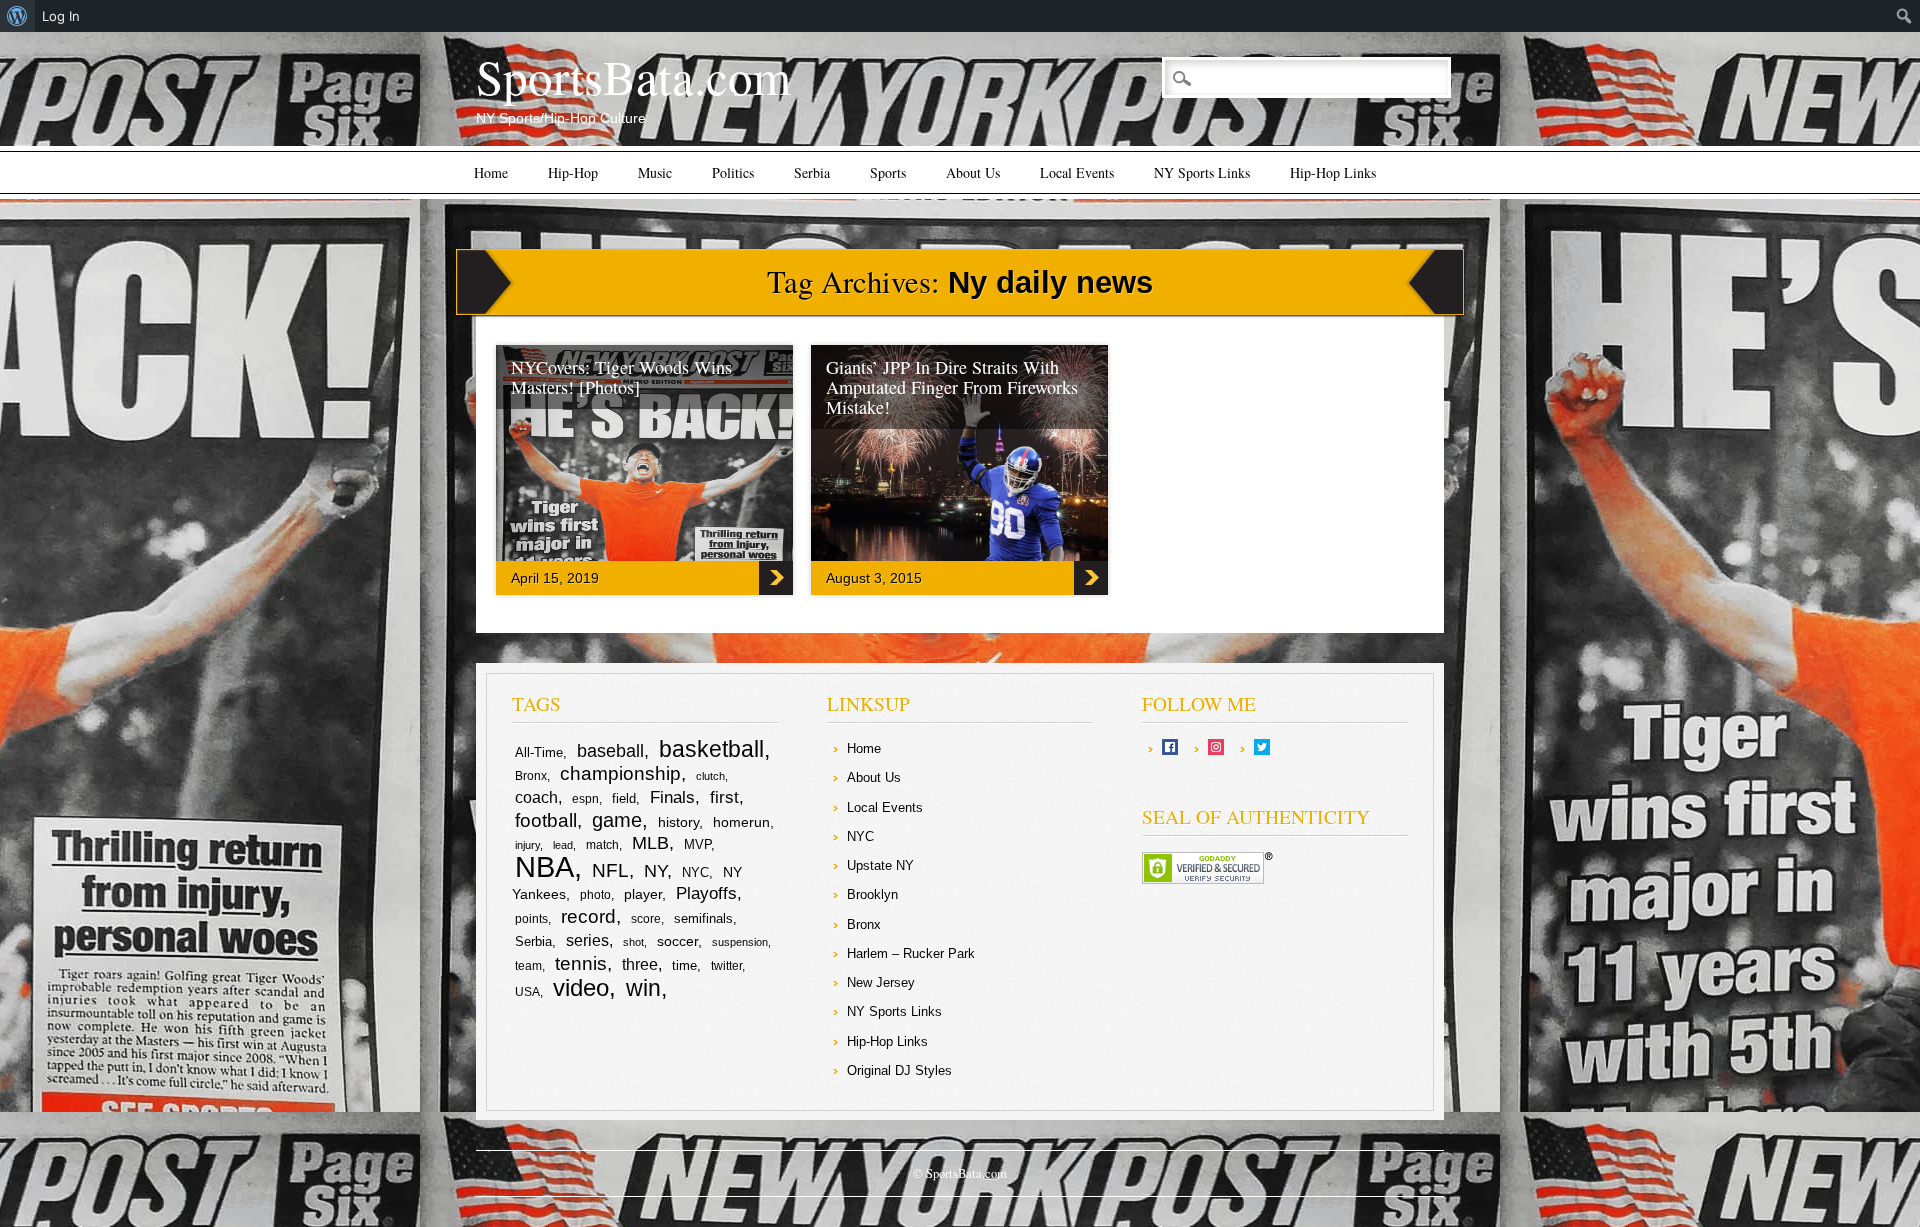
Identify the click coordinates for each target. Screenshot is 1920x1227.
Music (655, 172)
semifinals (703, 918)
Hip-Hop (573, 172)
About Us (973, 172)
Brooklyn (872, 894)
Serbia (812, 172)
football (546, 820)
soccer (677, 941)
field (624, 798)
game (617, 820)
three (640, 964)
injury (527, 845)
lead (563, 845)
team (528, 966)
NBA (544, 866)
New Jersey (881, 982)
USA (527, 992)
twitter (726, 966)
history (678, 822)
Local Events (1077, 172)
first (724, 797)
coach (536, 797)
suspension (740, 942)
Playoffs (706, 893)
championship (620, 773)
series (587, 940)
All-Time (539, 752)
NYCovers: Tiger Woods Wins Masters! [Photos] (621, 377)
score (646, 919)
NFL (610, 870)
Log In (61, 16)
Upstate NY (880, 865)
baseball (610, 751)
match (602, 845)
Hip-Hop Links (1333, 172)
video (581, 987)
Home (491, 172)
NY (655, 871)
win (643, 988)
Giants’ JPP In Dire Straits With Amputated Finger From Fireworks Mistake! (952, 387)
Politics (733, 172)
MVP (697, 844)
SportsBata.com (633, 76)
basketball (711, 749)
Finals (672, 797)
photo (595, 895)
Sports (888, 172)
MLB (650, 843)
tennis (581, 963)
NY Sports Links (1202, 172)
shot (633, 942)
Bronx (531, 776)
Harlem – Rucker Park (911, 953)
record (588, 916)
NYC (695, 872)
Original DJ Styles (899, 1070)
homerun (741, 822)
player (643, 894)
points (531, 919)
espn (585, 799)
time (684, 965)
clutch (710, 776)
